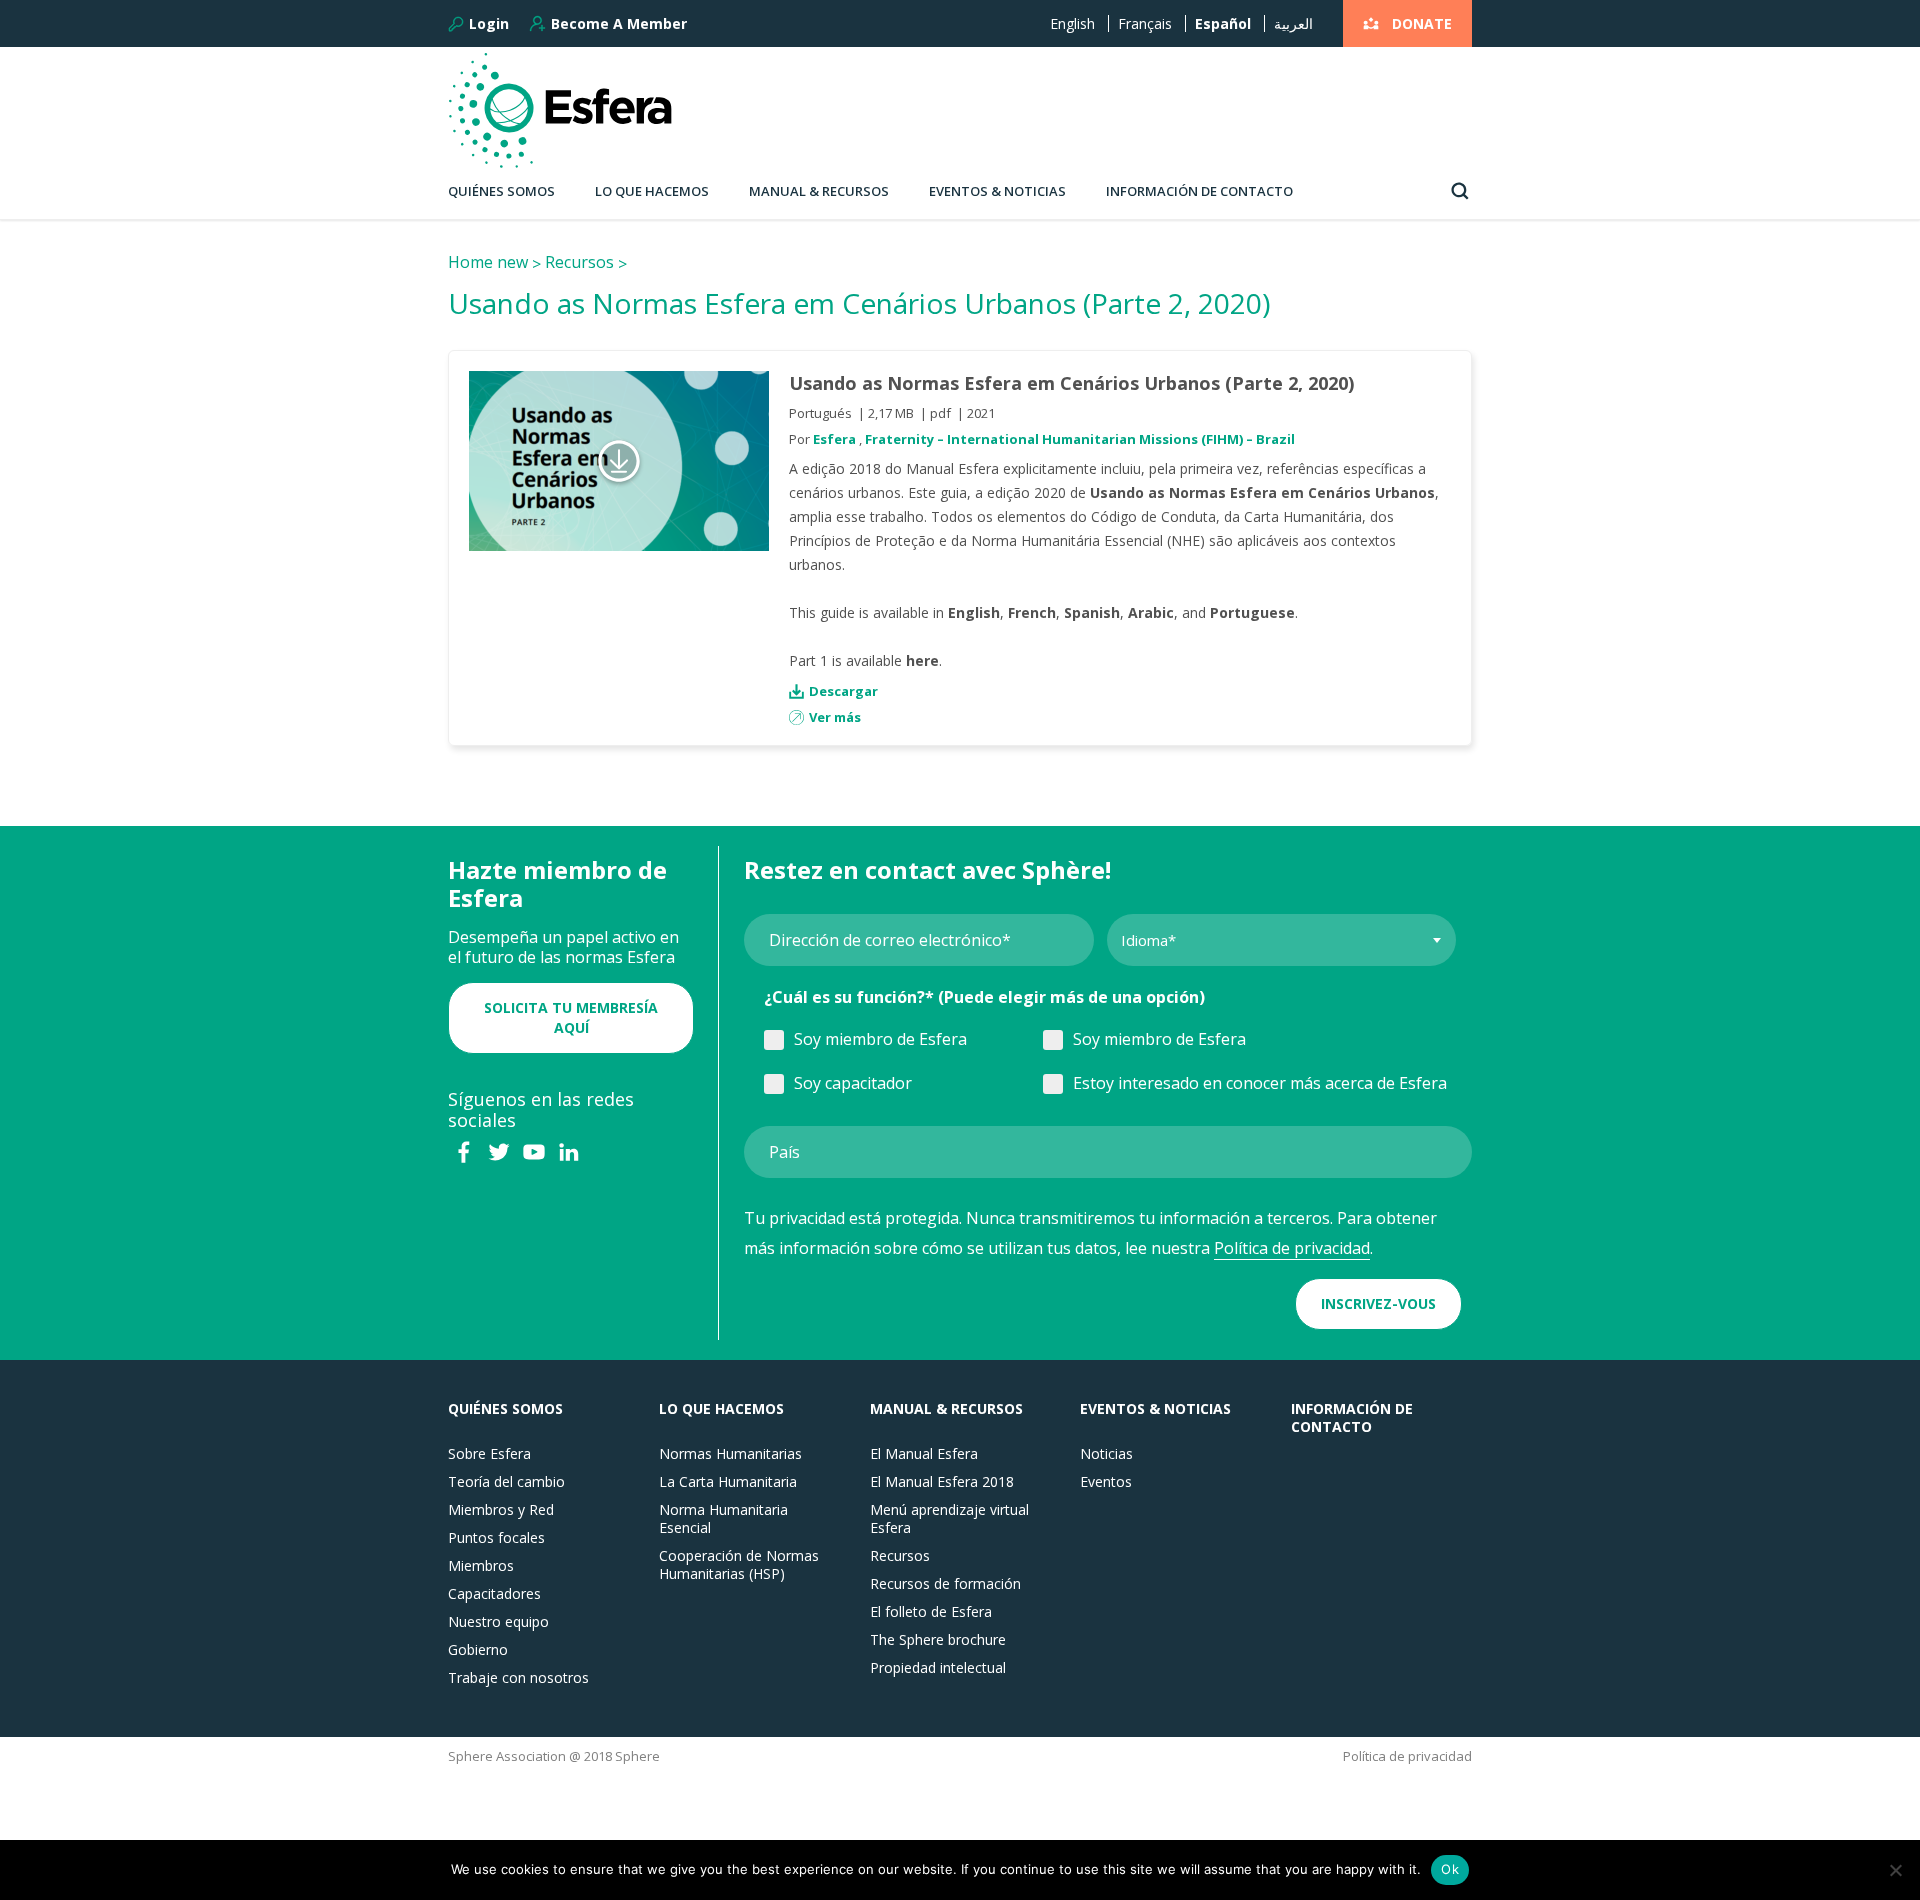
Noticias (1106, 1454)
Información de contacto (1199, 191)
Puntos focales (496, 1538)
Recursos (579, 262)
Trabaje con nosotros (518, 1678)
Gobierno (478, 1650)
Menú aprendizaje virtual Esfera (949, 1519)
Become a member (619, 23)
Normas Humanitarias (730, 1454)
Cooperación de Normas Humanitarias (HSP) (739, 1565)
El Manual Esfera (924, 1454)
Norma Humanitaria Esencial (723, 1519)
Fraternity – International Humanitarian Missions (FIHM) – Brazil (1080, 439)
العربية (1293, 23)
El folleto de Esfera (931, 1612)
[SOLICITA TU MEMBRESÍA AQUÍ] (571, 987)
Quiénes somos (501, 191)
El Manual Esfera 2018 (942, 1482)
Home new (488, 262)
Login (489, 24)
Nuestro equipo (498, 1622)
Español (1223, 23)
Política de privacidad (1292, 1248)
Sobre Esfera (489, 1454)
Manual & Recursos (819, 191)
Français (1145, 23)
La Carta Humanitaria (728, 1482)
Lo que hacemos (652, 191)
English (1072, 23)
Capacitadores (494, 1594)
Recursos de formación (945, 1584)
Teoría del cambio (506, 1482)
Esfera (834, 439)
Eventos (1106, 1482)
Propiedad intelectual (938, 1668)
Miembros (481, 1566)
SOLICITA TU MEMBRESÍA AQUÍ (571, 1017)
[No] (1895, 1870)
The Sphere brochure (938, 1640)
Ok (1450, 1869)
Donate (1422, 23)
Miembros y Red (501, 1510)
